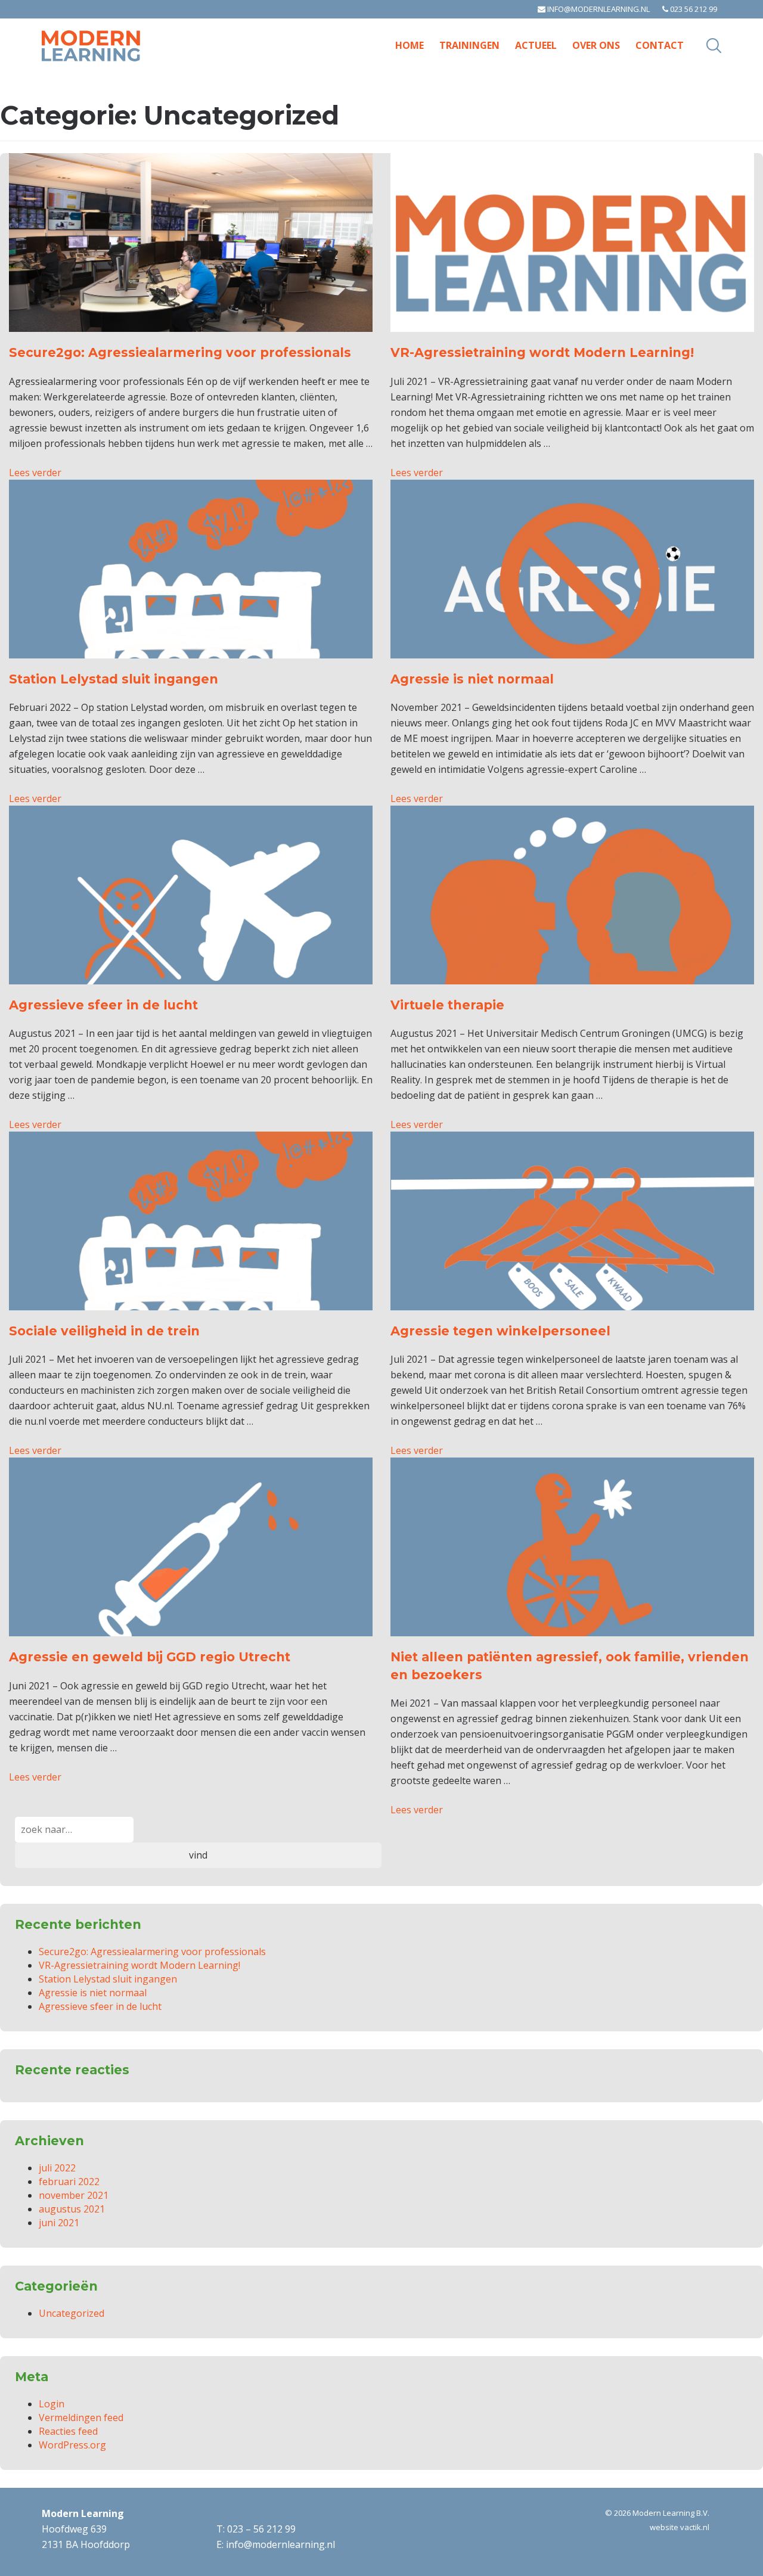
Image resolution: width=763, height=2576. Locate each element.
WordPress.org (72, 2445)
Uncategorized (72, 2313)
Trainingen (469, 45)
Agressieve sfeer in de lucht (100, 2006)
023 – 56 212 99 (261, 2529)
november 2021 (74, 2195)
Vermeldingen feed (81, 2417)
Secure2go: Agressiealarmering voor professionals (152, 1952)
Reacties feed (68, 2431)
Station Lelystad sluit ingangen (108, 1979)
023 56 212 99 (693, 9)
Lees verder (35, 473)
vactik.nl (695, 2527)
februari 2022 (69, 2182)
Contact (660, 45)
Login (52, 2404)
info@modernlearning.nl (598, 9)
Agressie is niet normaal (93, 1993)
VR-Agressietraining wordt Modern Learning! (139, 1965)
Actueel (536, 45)
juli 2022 (57, 2168)
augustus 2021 (72, 2209)
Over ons (596, 45)
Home (410, 45)
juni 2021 (59, 2223)
